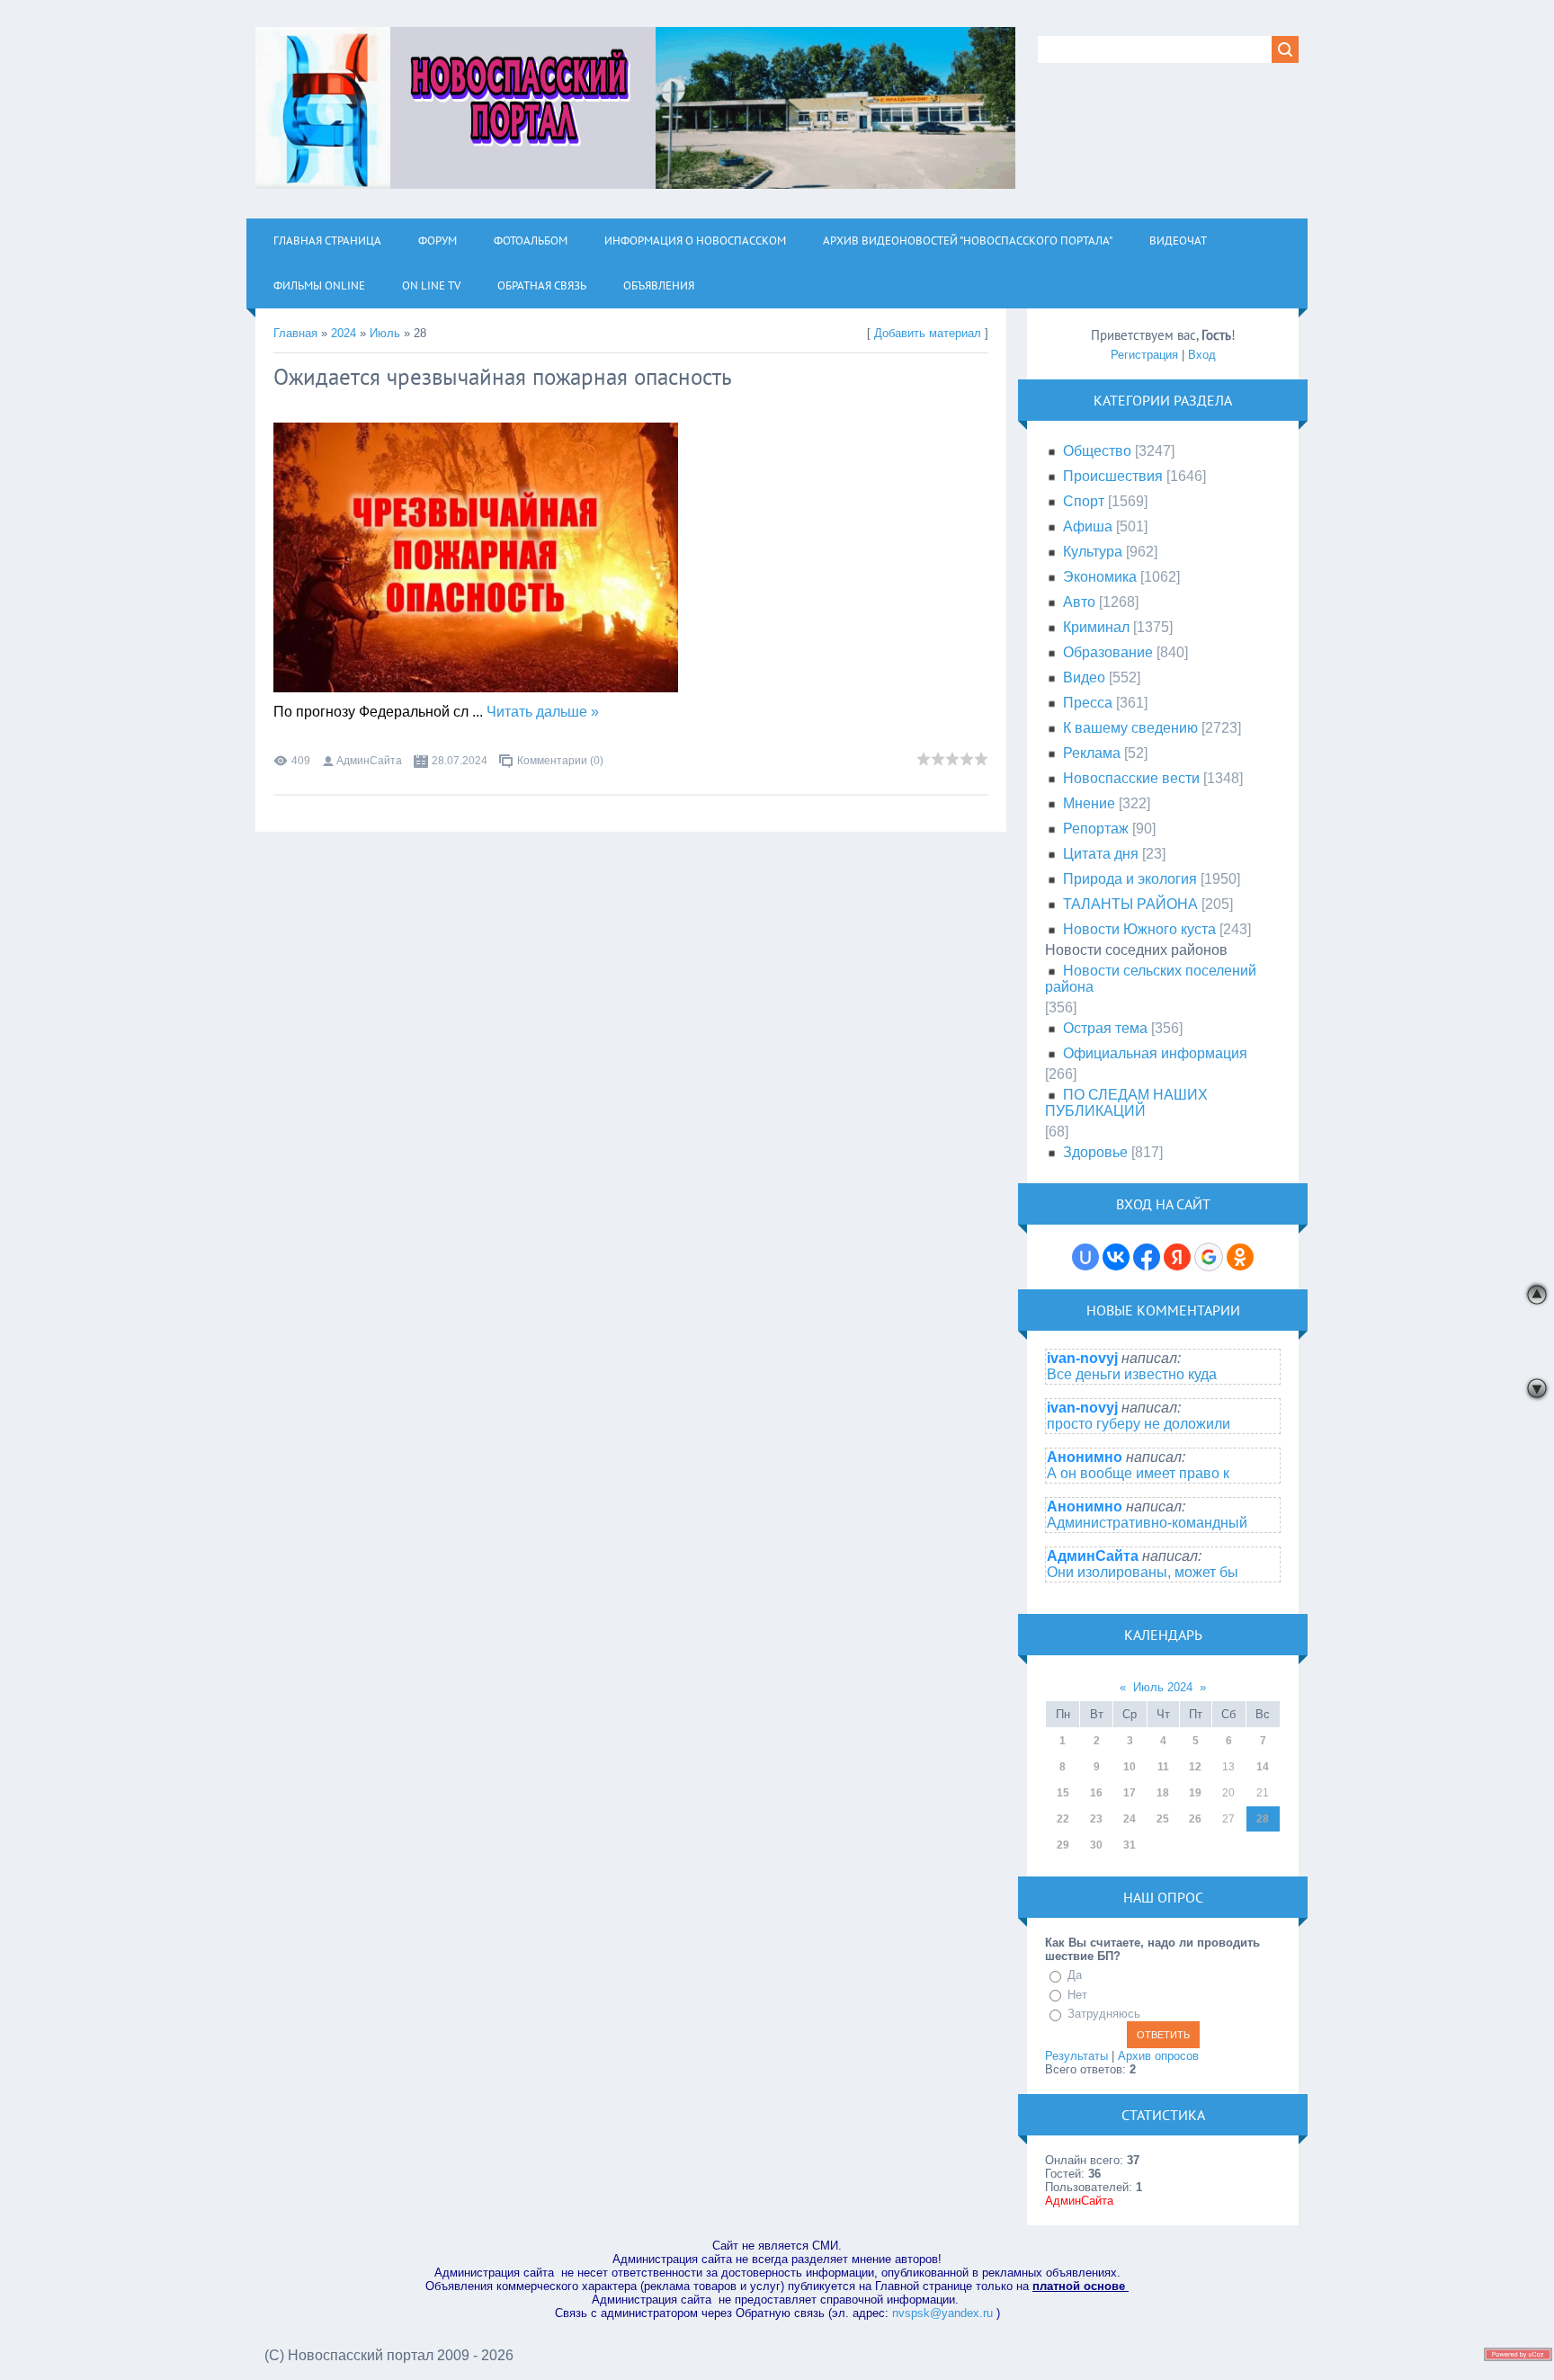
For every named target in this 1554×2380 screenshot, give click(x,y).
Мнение (1089, 803)
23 (1096, 1819)
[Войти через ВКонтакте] (1116, 1257)
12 (1195, 1767)
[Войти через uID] (1085, 1257)
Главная (295, 333)
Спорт (1084, 501)
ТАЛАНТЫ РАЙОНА (1130, 904)
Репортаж (1096, 829)
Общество (1097, 451)
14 (1263, 1767)
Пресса (1088, 703)
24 (1130, 1819)
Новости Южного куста (1139, 929)
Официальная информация (1155, 1053)
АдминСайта (369, 761)
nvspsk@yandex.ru (942, 2313)
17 (1130, 1793)
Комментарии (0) (560, 761)
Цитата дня (1101, 854)
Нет (1077, 1995)
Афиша (1088, 526)
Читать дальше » (543, 712)
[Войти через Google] (1209, 1257)
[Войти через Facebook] (1147, 1257)
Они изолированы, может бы (1143, 1572)
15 (1063, 1793)
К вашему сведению (1130, 728)
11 (1163, 1767)
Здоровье (1095, 1152)
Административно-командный (1147, 1523)
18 (1163, 1793)
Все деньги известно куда (1132, 1374)
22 (1063, 1819)
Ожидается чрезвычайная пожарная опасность (503, 377)
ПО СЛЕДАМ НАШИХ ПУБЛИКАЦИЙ (1126, 1103)
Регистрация (1144, 355)
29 (1063, 1845)
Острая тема (1105, 1028)
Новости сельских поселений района (1151, 979)
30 (1096, 1845)
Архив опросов (1158, 2056)
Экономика (1100, 577)
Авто (1079, 602)
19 (1195, 1793)
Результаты (1076, 2056)
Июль (385, 333)
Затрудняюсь (1104, 2014)
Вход (1202, 355)
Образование (1108, 652)
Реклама (1092, 753)
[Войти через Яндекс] (1177, 1257)
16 (1096, 1793)
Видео (1084, 677)
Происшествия (1113, 476)
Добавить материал (928, 333)
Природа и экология (1130, 879)
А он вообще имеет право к (1138, 1473)
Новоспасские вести (1131, 778)
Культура (1093, 552)
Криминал (1096, 627)
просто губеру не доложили (1139, 1424)
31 (1130, 1845)
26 (1195, 1819)
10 (1130, 1767)
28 (1263, 1819)
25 (1163, 1819)
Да (1075, 1975)
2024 (344, 333)
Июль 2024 (1163, 1687)
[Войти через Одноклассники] (1240, 1257)
